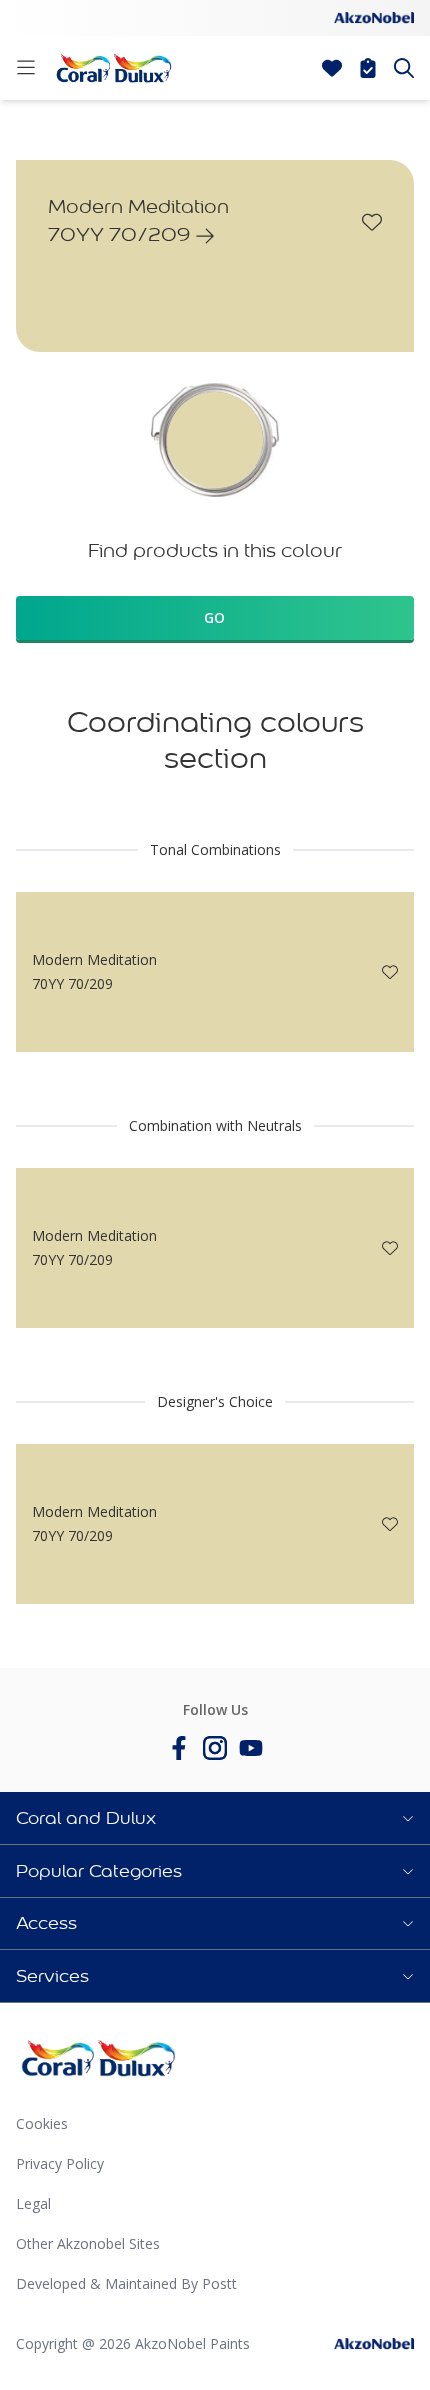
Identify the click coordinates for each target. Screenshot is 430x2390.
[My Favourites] (332, 68)
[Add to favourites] (372, 222)
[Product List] (368, 68)
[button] (215, 1818)
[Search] (404, 68)
